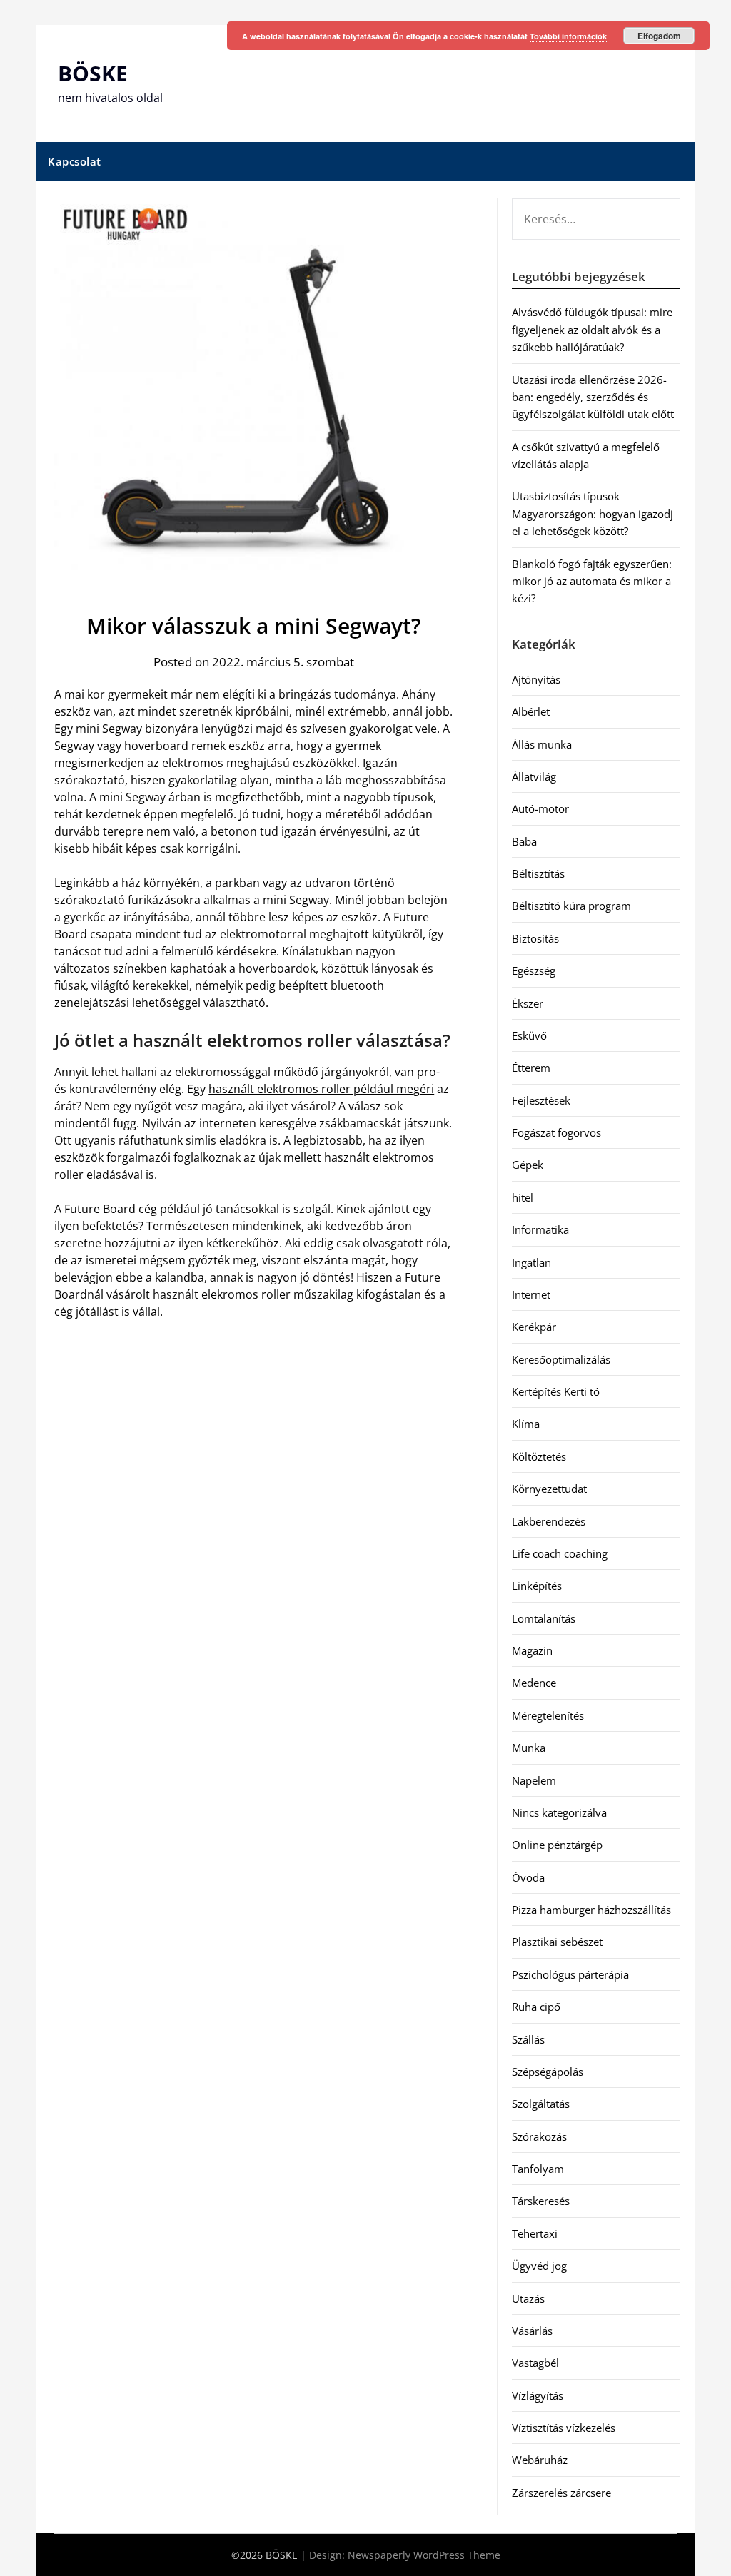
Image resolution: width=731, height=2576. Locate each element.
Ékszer (528, 1003)
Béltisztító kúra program (571, 906)
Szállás (528, 2039)
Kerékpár (534, 1327)
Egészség (534, 970)
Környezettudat (549, 1489)
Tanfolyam (538, 2169)
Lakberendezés (549, 1521)
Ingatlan (531, 1262)
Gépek (528, 1165)
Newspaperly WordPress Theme (424, 2555)
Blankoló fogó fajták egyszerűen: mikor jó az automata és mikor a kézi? (592, 581)
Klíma (526, 1424)
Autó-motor (540, 808)
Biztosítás (535, 938)
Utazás (528, 2298)
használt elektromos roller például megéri (321, 1089)
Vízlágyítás (538, 2395)
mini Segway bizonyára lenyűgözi (164, 729)
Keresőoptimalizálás (561, 1359)
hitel (523, 1197)
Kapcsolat (75, 161)
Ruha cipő (536, 2007)
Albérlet (531, 711)
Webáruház (540, 2460)
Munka (529, 1748)
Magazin (532, 1650)
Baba (524, 841)
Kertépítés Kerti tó (556, 1391)
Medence (534, 1683)
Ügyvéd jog (539, 2266)
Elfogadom (659, 36)
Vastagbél (535, 2363)
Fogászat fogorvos (556, 1132)
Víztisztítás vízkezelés (564, 2428)
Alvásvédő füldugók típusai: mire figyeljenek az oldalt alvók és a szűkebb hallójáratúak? (592, 329)
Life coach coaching (560, 1553)
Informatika (540, 1229)
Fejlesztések (541, 1100)
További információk (568, 36)
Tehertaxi (535, 2233)
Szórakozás (539, 2136)
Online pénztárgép (557, 1845)
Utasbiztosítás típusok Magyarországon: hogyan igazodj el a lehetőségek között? (593, 513)
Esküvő (529, 1035)
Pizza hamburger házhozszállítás (591, 1910)
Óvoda (528, 1877)
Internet (531, 1294)
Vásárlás (532, 2331)
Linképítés (537, 1586)
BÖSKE (93, 73)
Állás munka (542, 744)
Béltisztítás (538, 873)
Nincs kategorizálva (559, 1812)
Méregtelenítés (548, 1715)
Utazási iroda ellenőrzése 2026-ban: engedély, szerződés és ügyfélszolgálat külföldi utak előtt (593, 397)
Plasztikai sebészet (557, 1942)
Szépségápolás (548, 2072)
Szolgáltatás (541, 2104)
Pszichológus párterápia (570, 1974)
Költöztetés (539, 1456)
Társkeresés (541, 2201)
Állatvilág (534, 776)
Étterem (531, 1068)
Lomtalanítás (544, 1618)
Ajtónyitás (536, 679)
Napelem (534, 1780)
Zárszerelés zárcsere (561, 2493)
